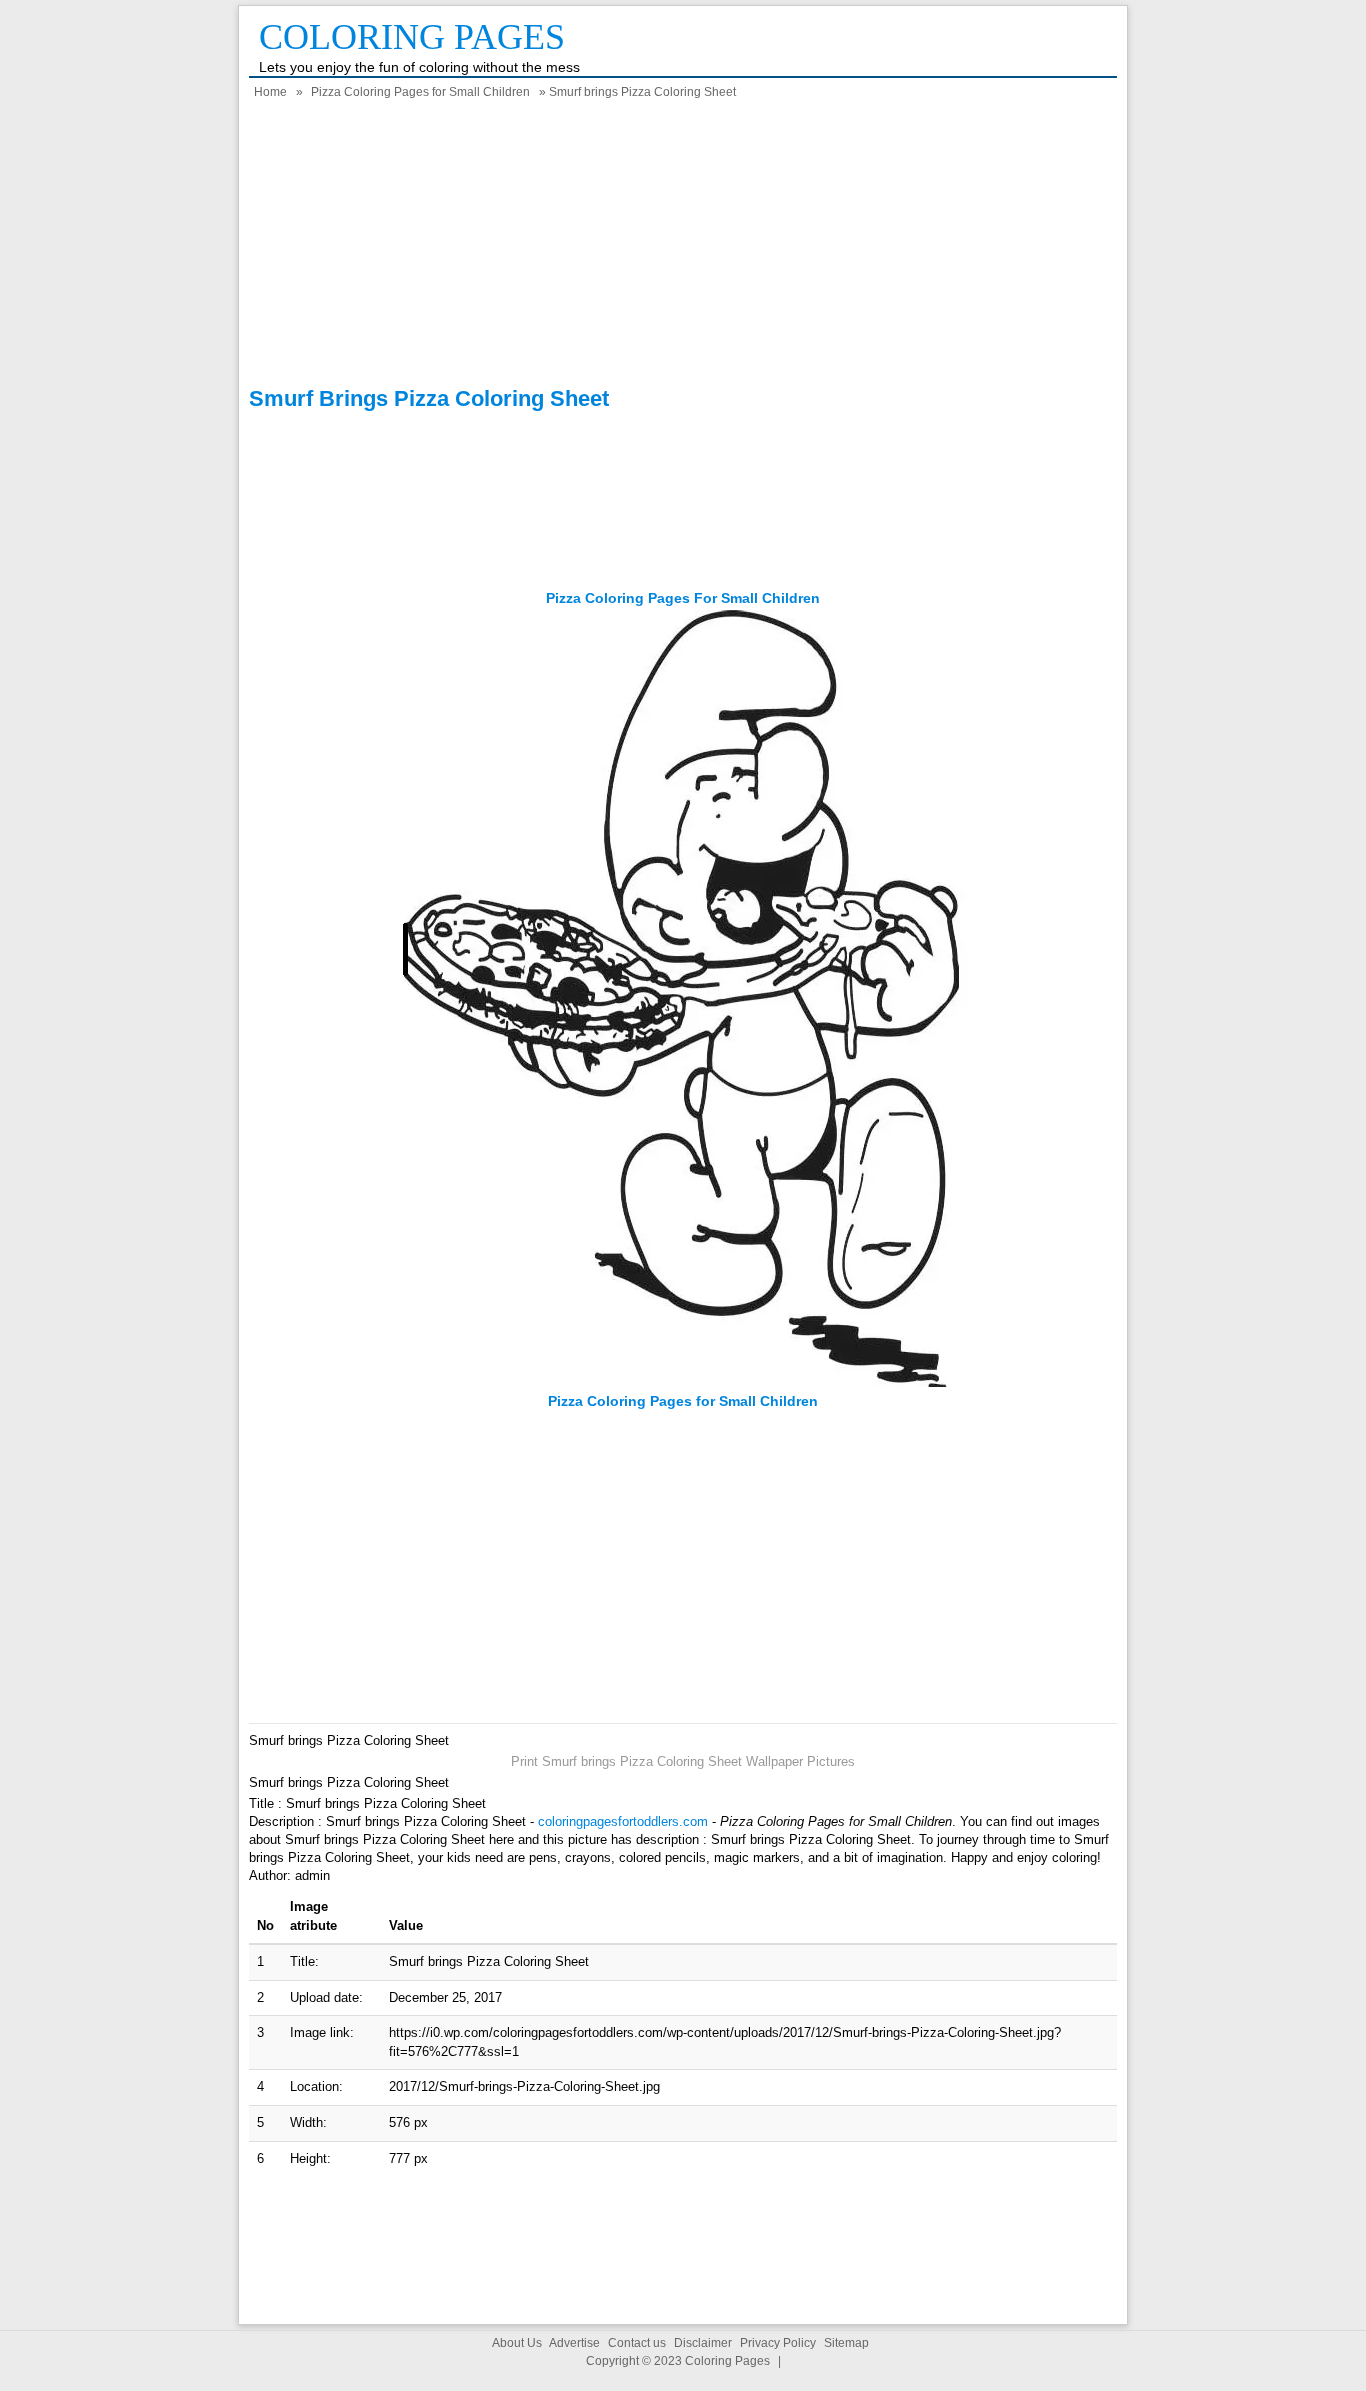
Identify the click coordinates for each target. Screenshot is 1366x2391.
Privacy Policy (778, 2343)
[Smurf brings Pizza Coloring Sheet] (683, 1382)
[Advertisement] (683, 246)
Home (270, 92)
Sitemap (846, 2343)
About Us (517, 2343)
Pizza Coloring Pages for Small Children (420, 92)
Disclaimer (703, 2343)
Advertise (574, 2343)
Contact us (637, 2343)
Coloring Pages (412, 37)
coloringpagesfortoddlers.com (623, 1821)
